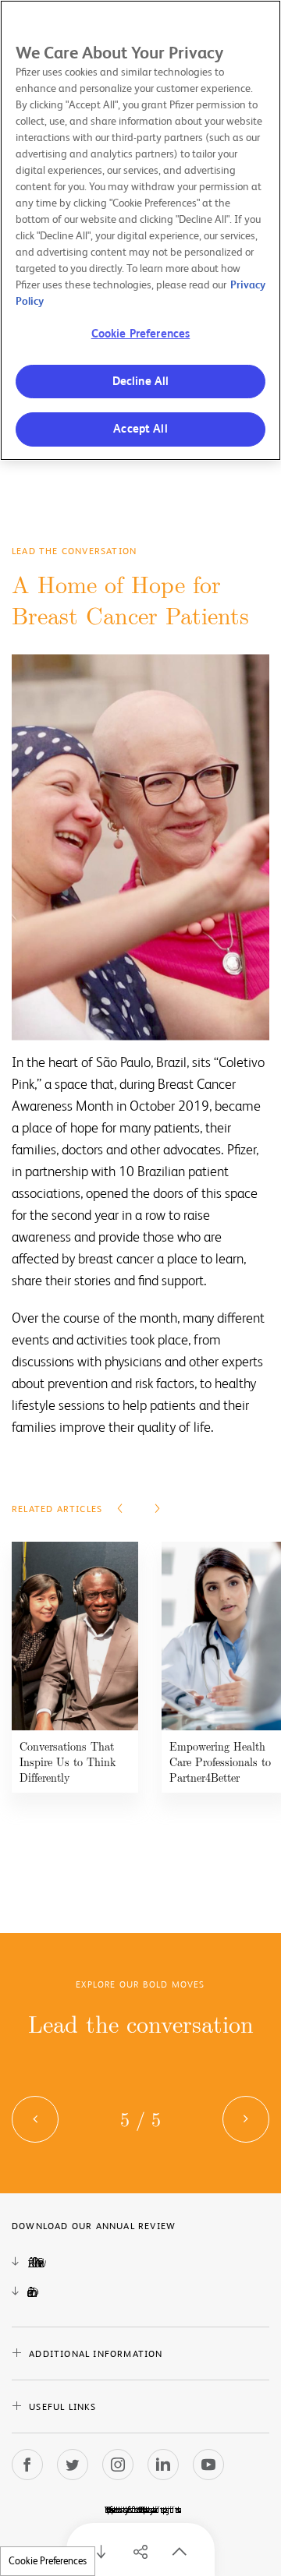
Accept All (140, 429)
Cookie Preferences (48, 2561)
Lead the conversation (141, 2023)
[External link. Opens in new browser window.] (27, 2465)
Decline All (141, 382)
